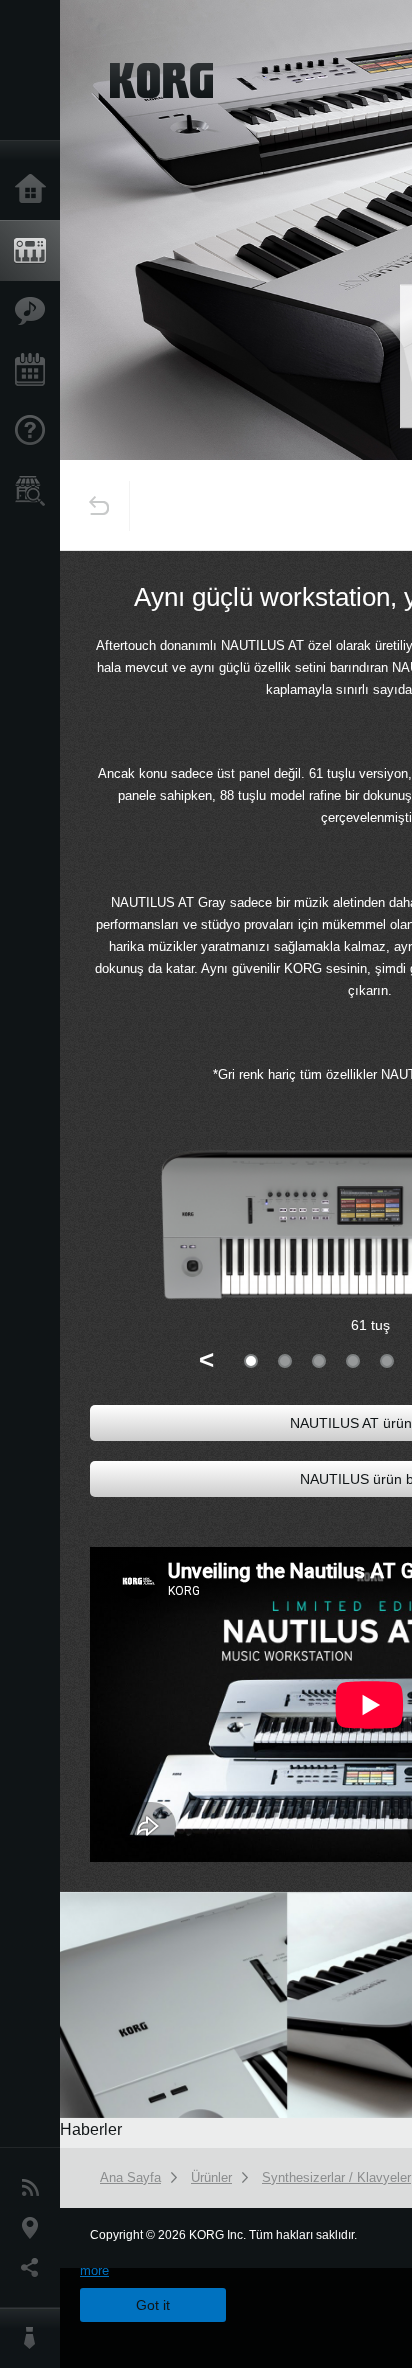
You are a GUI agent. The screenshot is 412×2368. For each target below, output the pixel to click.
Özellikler (35, 311)
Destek (35, 431)
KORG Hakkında (35, 2338)
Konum (35, 2228)
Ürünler (35, 251)
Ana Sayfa (35, 190)
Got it (153, 2305)
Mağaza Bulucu (35, 491)
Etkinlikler (35, 371)
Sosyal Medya (35, 2268)
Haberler (35, 2188)
